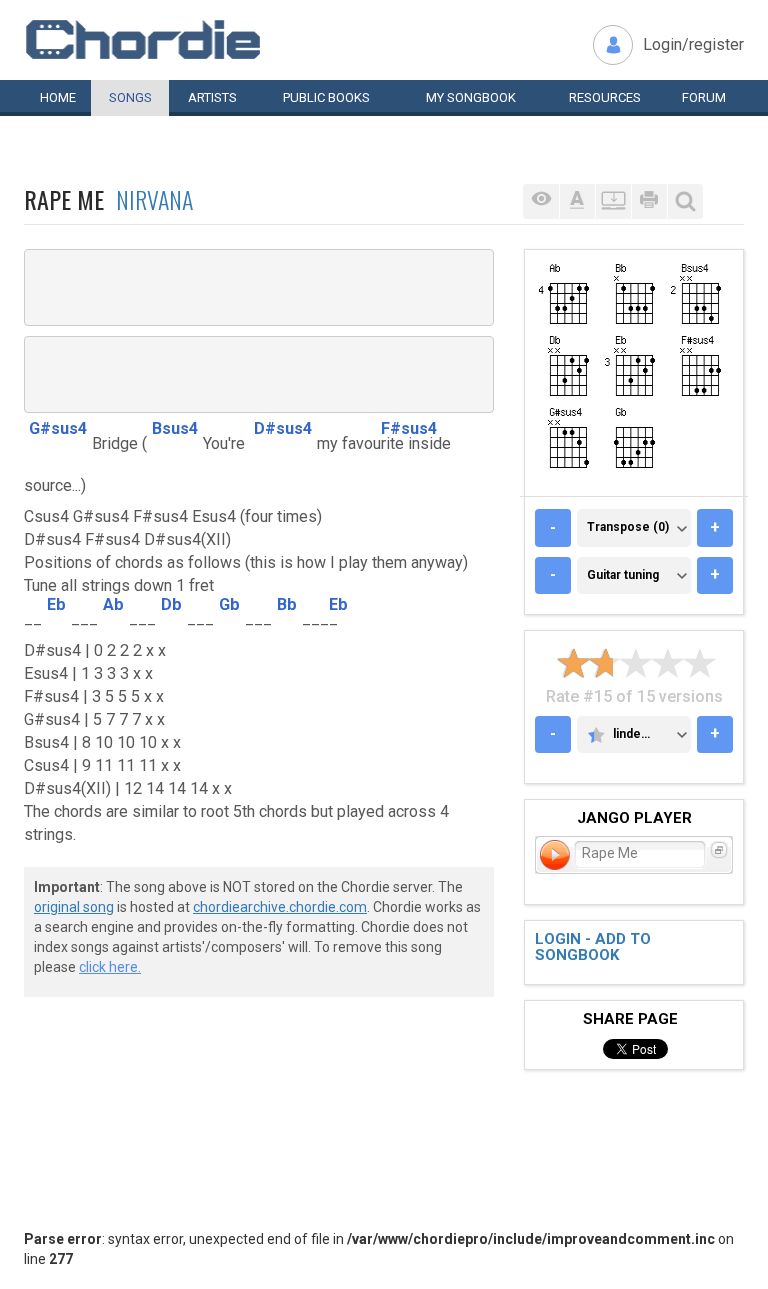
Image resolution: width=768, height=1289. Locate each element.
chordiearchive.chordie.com (280, 907)
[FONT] (577, 201)
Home (58, 97)
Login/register (693, 44)
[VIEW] (541, 201)
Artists (212, 97)
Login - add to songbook (593, 947)
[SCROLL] (613, 201)
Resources (605, 97)
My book (471, 97)
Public (326, 97)
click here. (110, 967)
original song (74, 907)
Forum (704, 97)
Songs (130, 97)
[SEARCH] (685, 201)
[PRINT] (649, 201)
